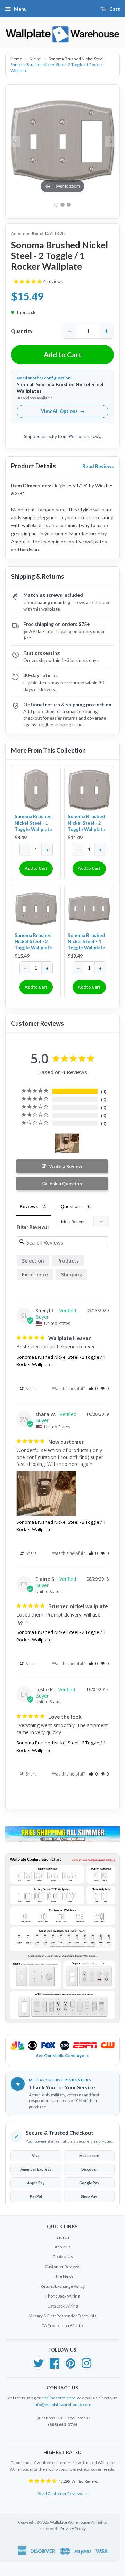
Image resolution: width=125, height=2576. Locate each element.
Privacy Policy (73, 2528)
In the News (63, 2276)
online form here (60, 2398)
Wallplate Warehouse (70, 2522)
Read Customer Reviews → (63, 2493)
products (68, 1261)
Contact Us (63, 2256)
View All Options (63, 411)
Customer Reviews (62, 2267)
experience (35, 1274)
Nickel (36, 59)
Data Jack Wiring (63, 2306)
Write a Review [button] (66, 1166)
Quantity (22, 331)
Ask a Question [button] (66, 1184)
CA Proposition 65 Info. (62, 2325)
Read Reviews (98, 466)
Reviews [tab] (29, 1206)
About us (63, 2247)
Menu (20, 9)
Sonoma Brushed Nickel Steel (76, 59)
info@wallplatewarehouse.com (62, 2404)
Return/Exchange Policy (63, 2286)
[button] (93, 1388)
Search (63, 2237)
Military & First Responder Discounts (62, 2316)
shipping (72, 1274)
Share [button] (31, 1388)
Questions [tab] (72, 1206)
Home (17, 59)
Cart (115, 9)
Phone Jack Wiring (62, 2296)
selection (33, 1261)
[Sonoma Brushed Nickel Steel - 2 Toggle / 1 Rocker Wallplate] (62, 205)
